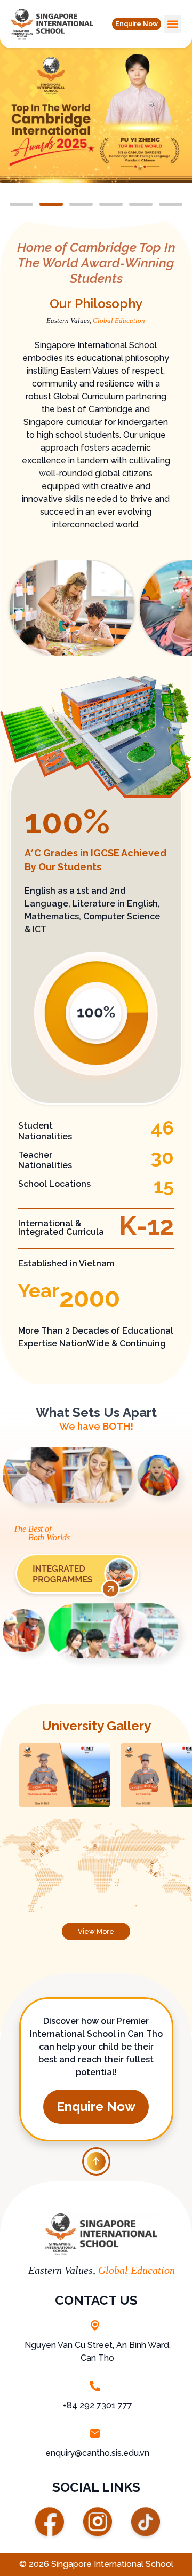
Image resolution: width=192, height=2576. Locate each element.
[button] (137, 24)
